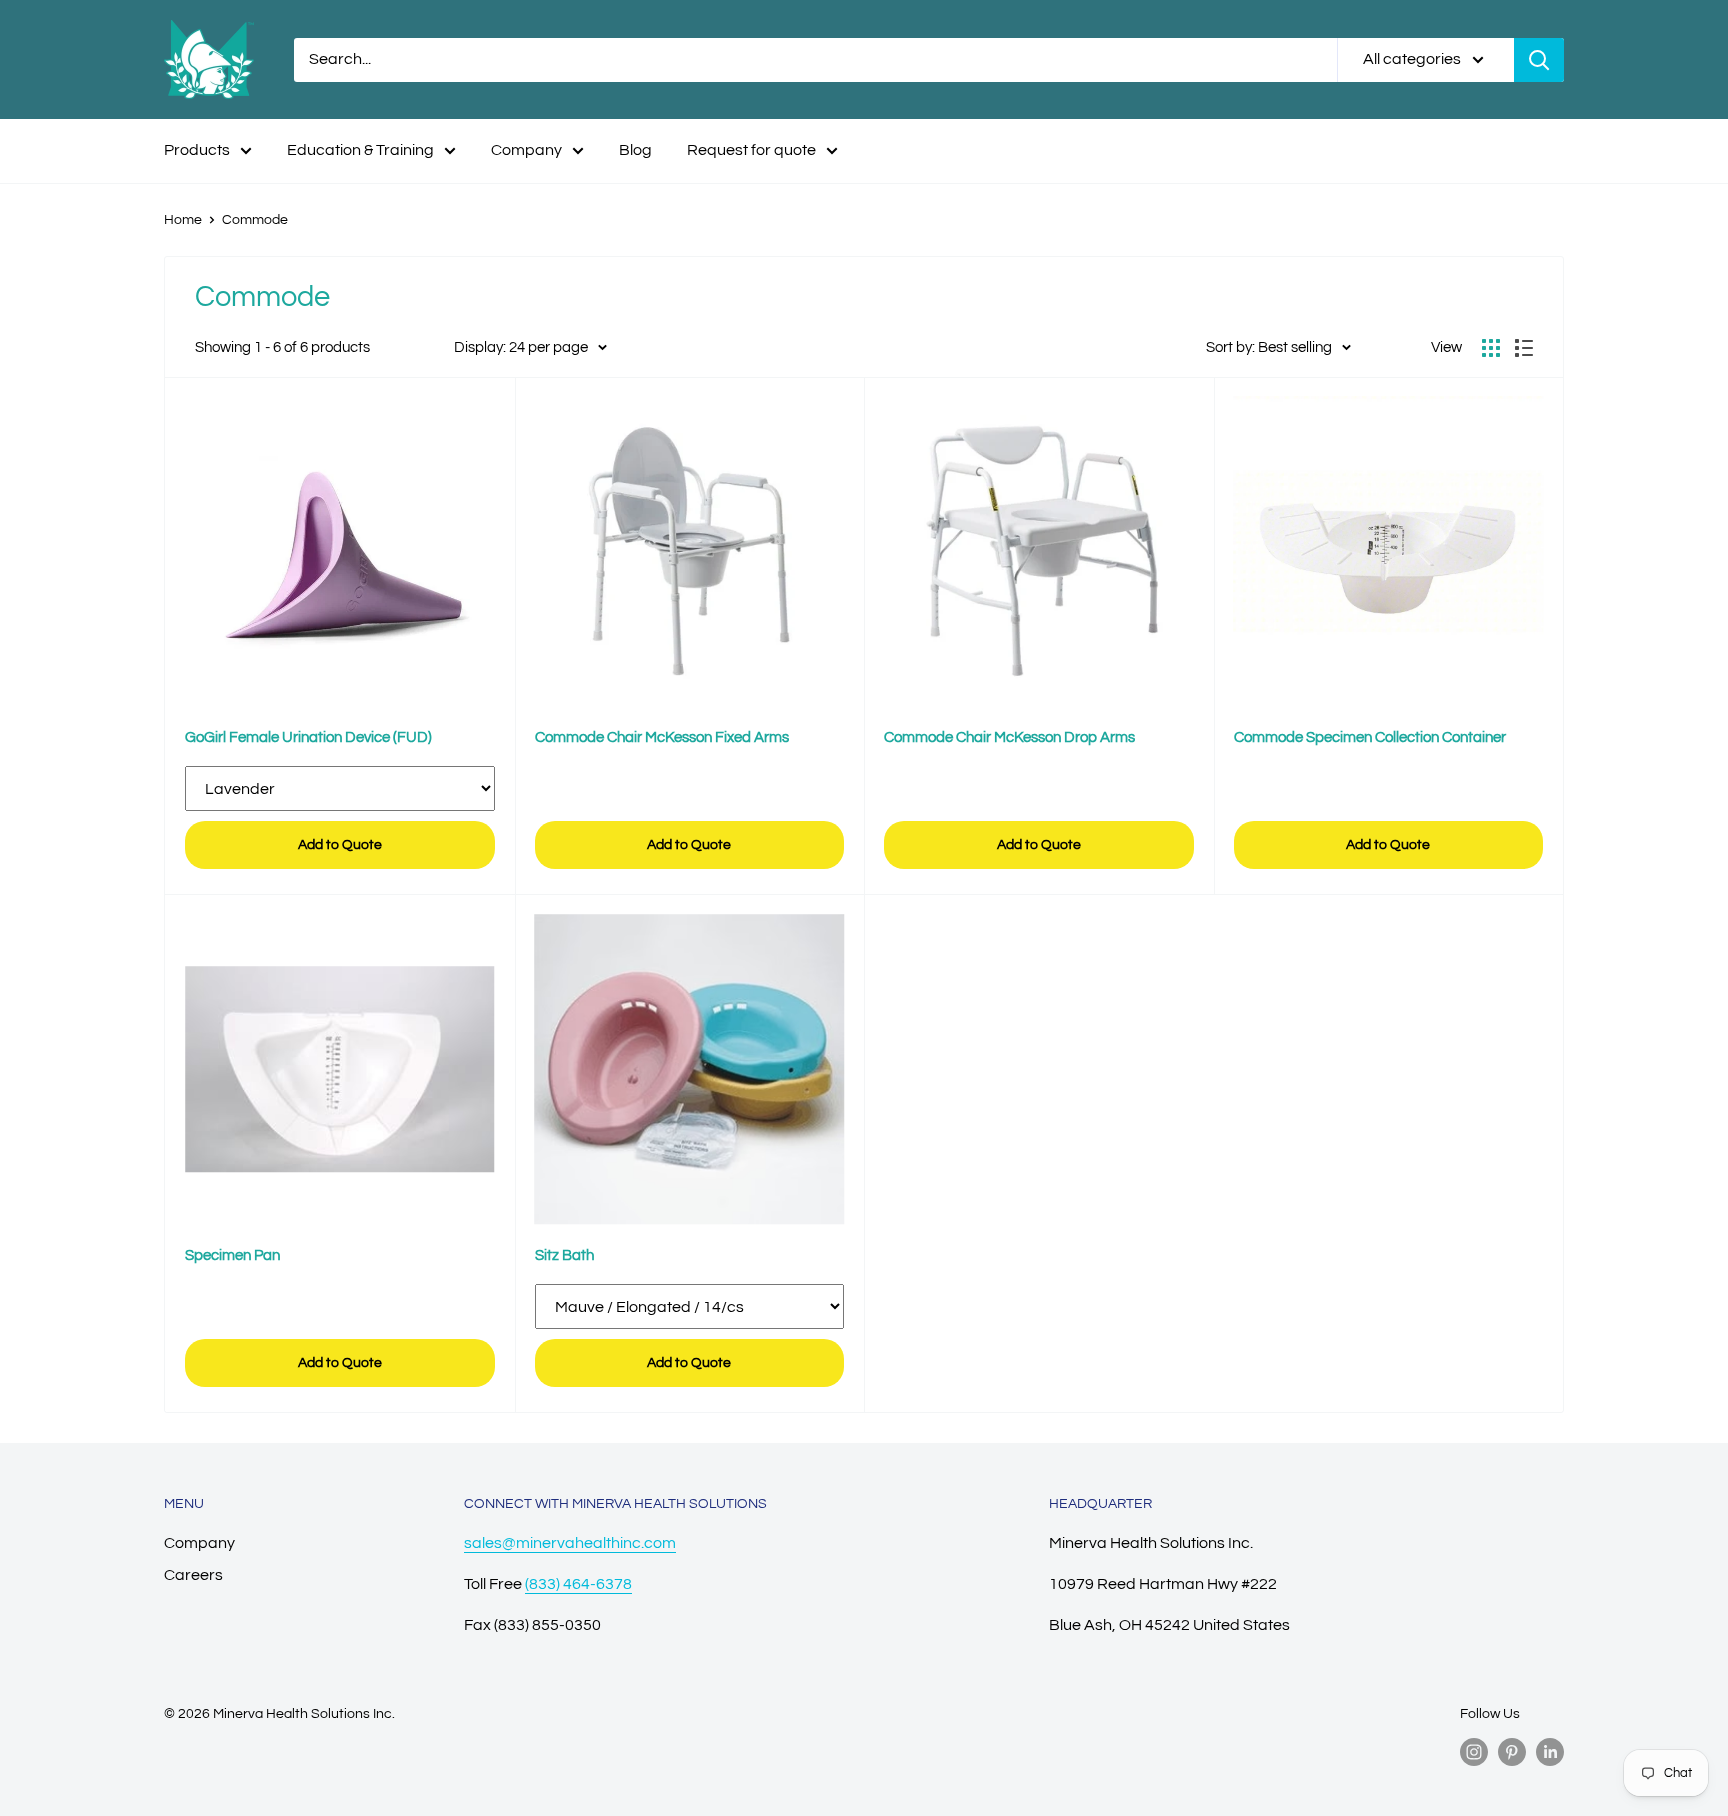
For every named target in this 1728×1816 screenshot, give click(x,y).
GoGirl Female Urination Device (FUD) (308, 737)
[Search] (1539, 60)
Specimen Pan (232, 1255)
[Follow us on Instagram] (1474, 1752)
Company (526, 150)
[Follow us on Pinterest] (1512, 1752)
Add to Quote (340, 845)
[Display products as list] (1524, 348)
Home (183, 220)
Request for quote (751, 150)
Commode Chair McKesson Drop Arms (1009, 737)
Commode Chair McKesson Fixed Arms (662, 737)
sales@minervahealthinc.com (570, 1543)
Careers (193, 1575)
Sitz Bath (564, 1255)
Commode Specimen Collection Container (1370, 737)
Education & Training (360, 150)
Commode (255, 220)
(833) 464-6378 (578, 1584)
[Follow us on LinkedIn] (1550, 1752)
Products (197, 150)
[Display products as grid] (1491, 348)
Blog (635, 150)
